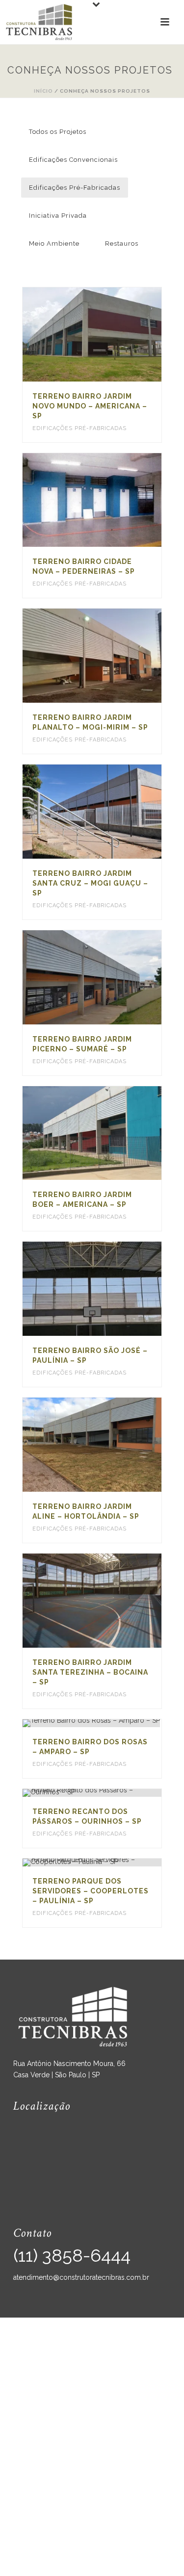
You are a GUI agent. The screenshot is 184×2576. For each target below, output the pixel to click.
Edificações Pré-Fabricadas (75, 188)
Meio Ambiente (54, 243)
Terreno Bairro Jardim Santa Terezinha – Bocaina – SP (90, 1672)
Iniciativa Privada (58, 216)
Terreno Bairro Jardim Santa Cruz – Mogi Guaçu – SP (90, 883)
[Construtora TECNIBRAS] (39, 22)
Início (43, 91)
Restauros (122, 243)
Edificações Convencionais (73, 160)
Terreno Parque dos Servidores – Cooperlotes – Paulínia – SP (91, 1891)
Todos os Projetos (58, 132)
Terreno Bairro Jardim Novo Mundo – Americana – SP (90, 406)
